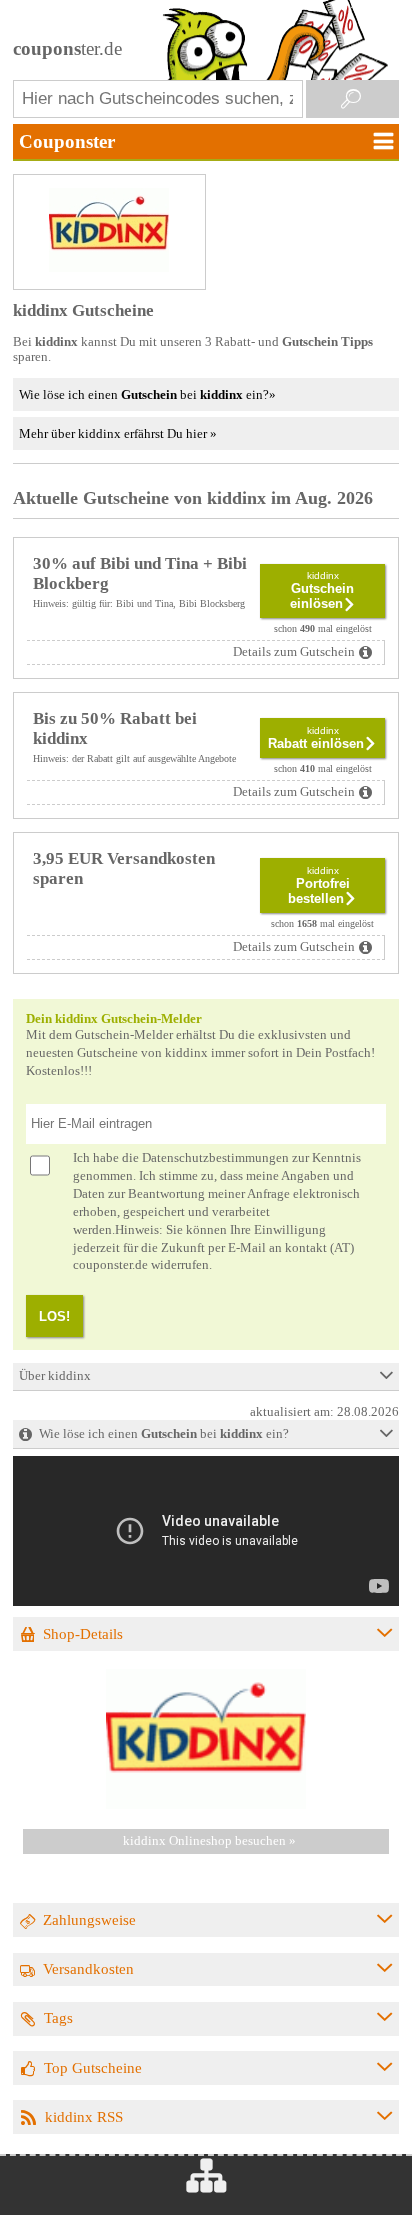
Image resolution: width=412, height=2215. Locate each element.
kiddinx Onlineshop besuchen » (209, 1841)
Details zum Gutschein (294, 652)
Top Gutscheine (93, 2067)
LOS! (54, 1316)
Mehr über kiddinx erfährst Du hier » (118, 433)
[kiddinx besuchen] (206, 1805)
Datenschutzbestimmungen (215, 1158)
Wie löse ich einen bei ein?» (147, 394)
